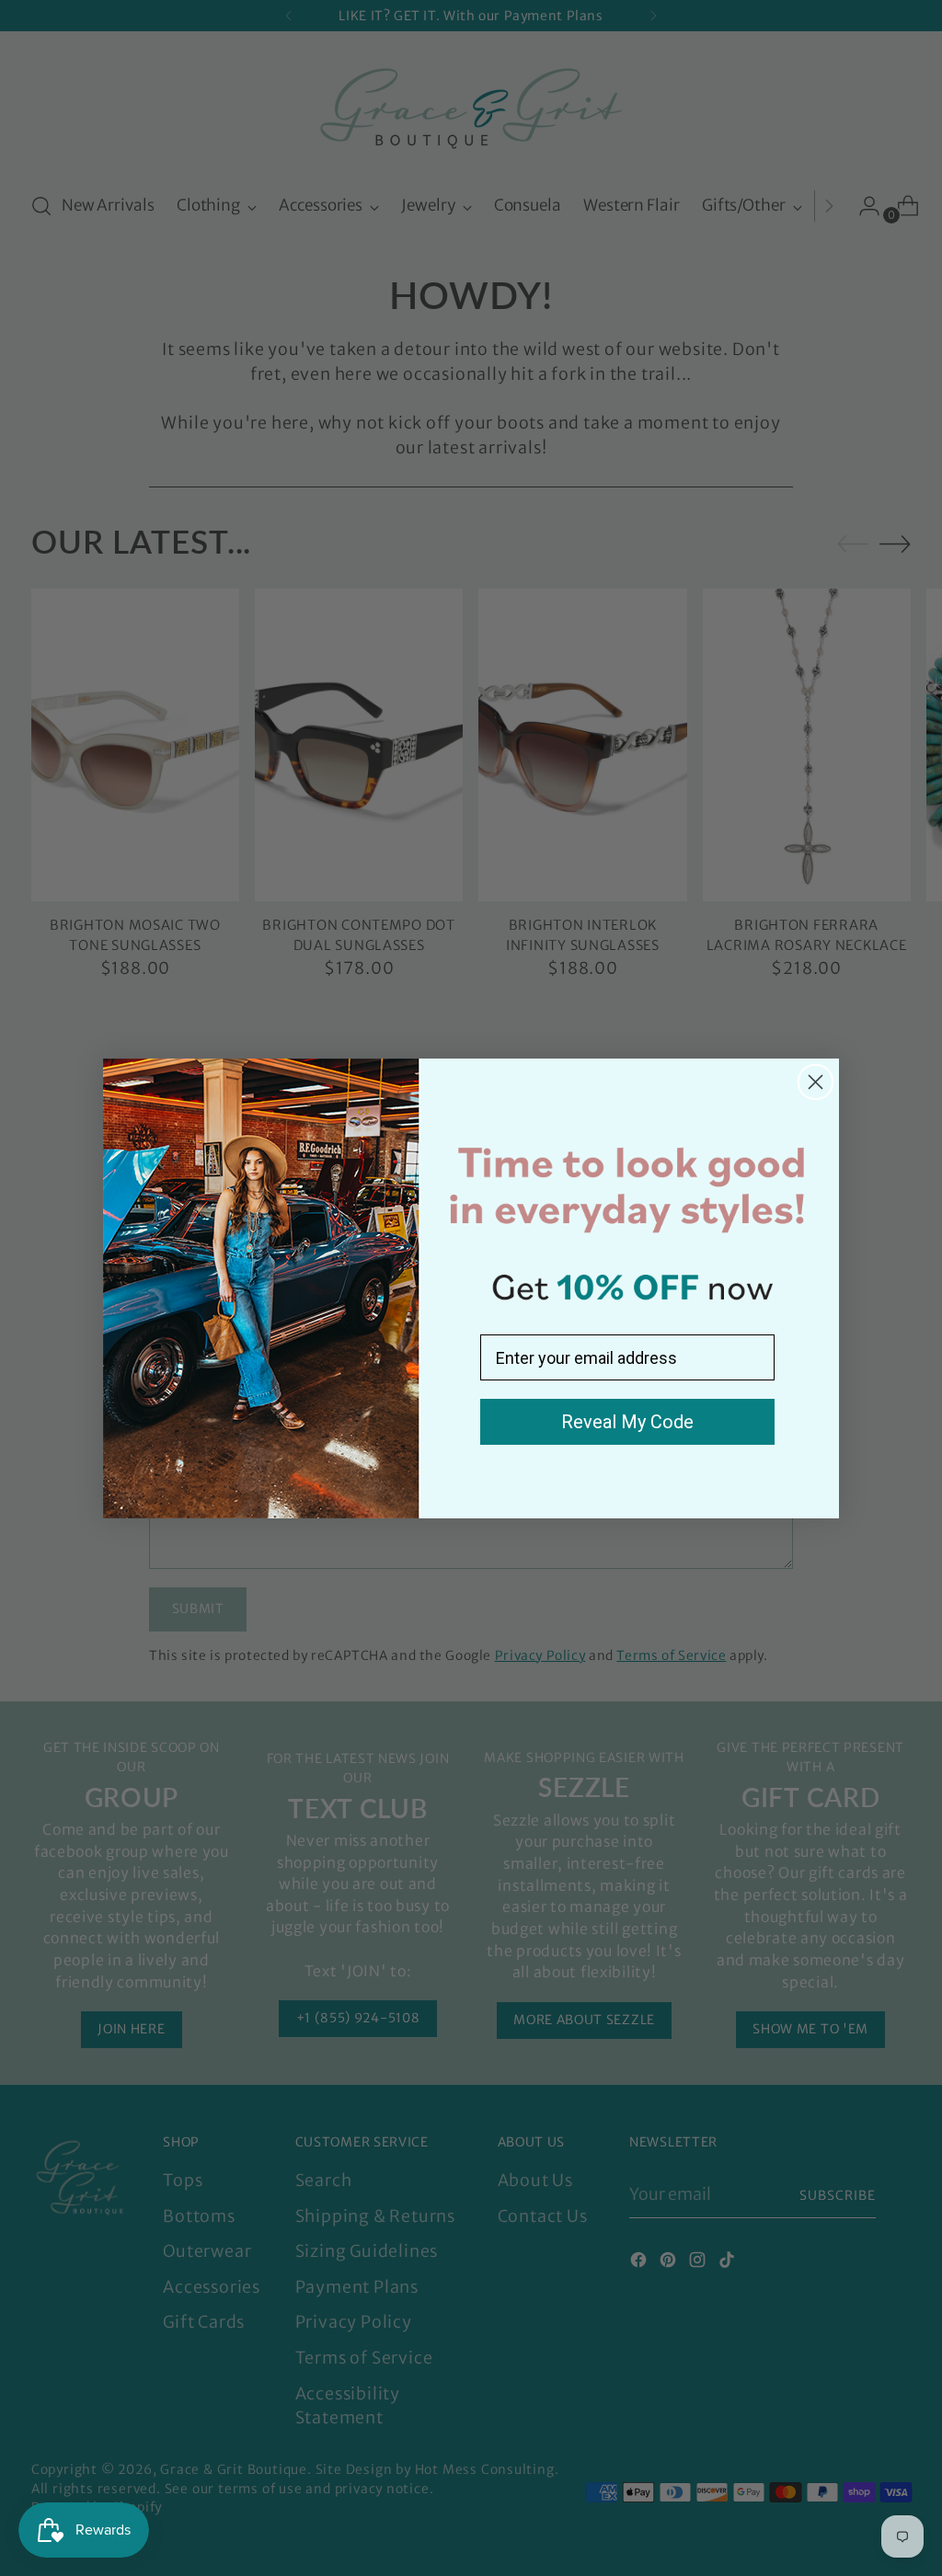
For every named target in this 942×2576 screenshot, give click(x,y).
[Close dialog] (816, 1082)
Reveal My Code (627, 1422)
